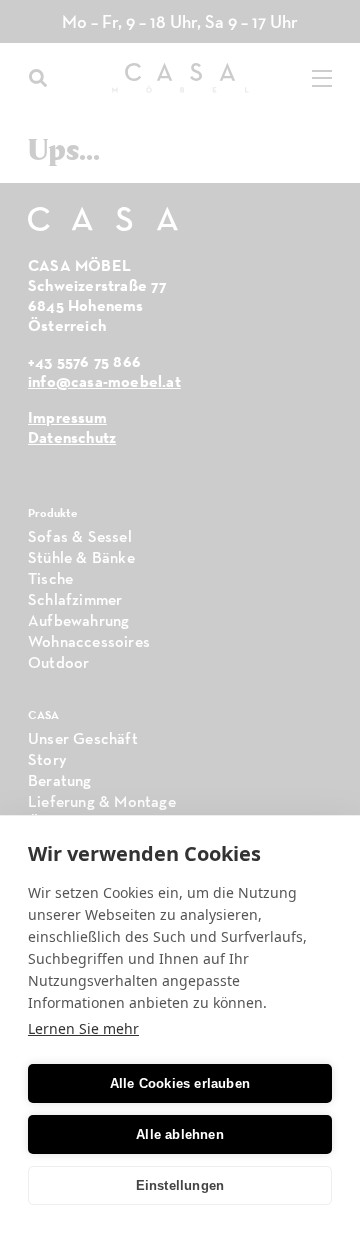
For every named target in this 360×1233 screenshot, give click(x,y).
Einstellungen (180, 1185)
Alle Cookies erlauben (180, 1083)
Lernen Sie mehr (83, 1028)
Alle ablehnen (180, 1134)
